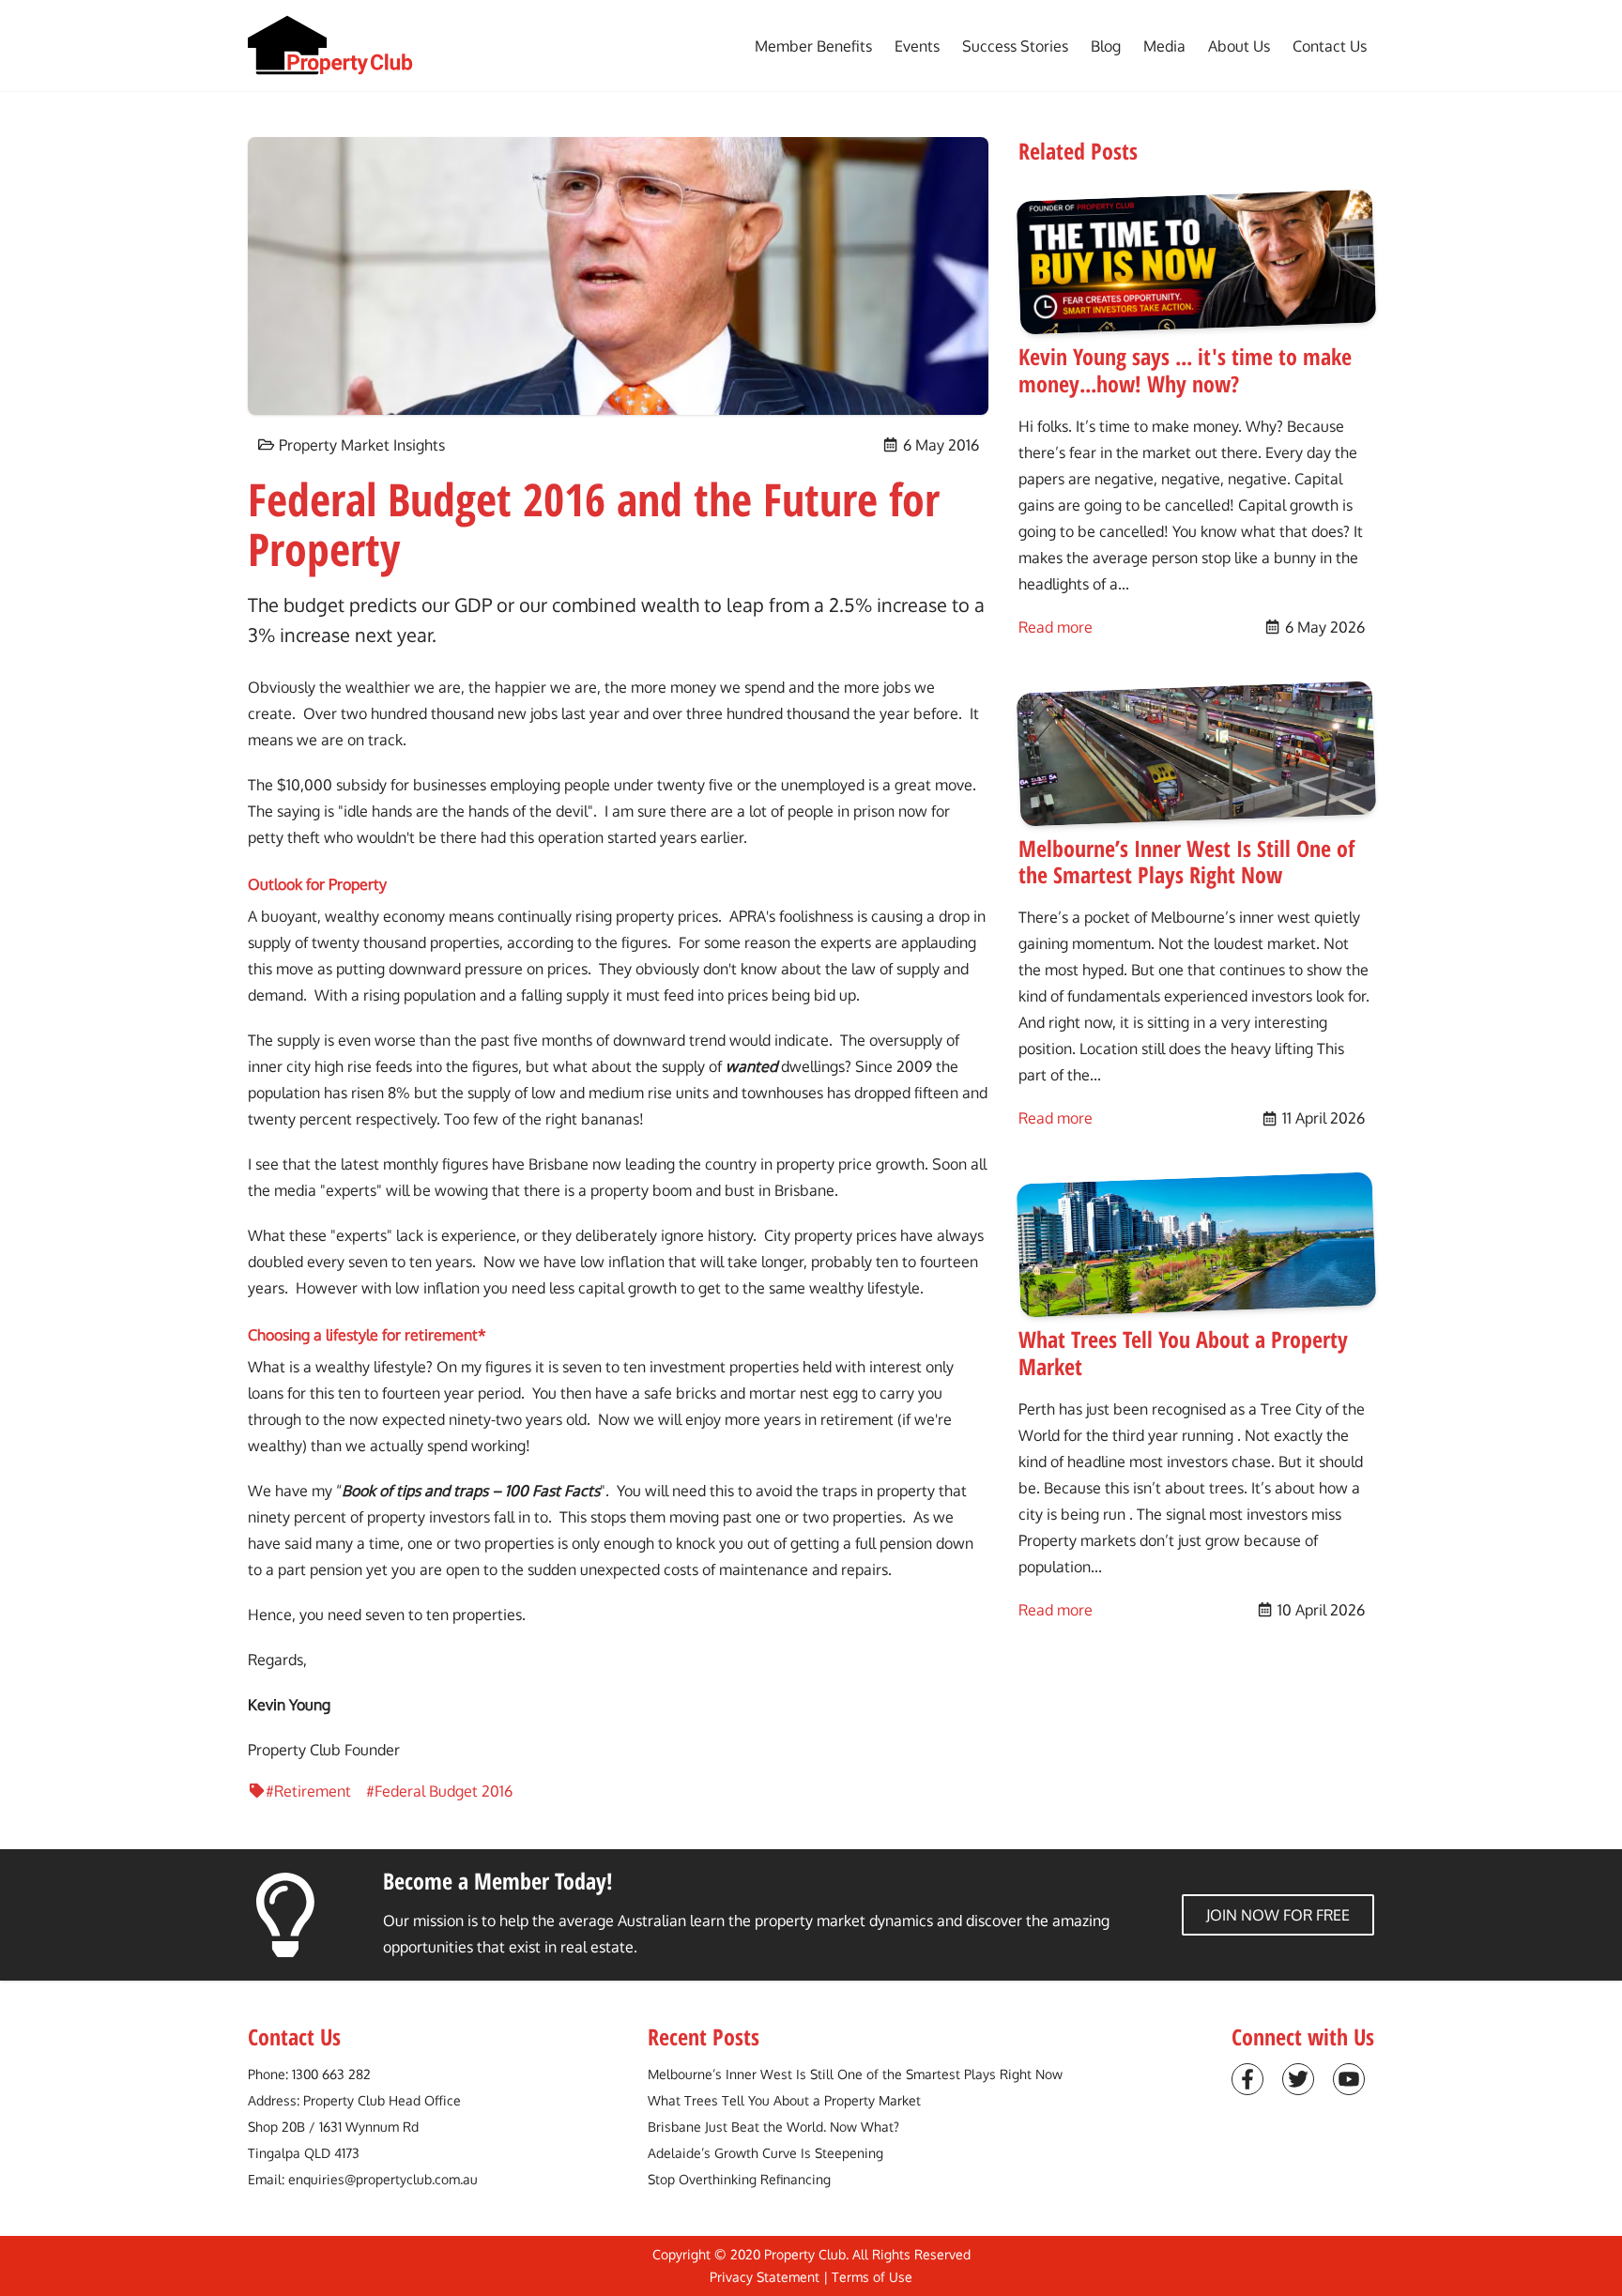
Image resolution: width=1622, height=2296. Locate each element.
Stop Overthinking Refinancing (739, 2179)
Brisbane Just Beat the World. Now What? (773, 2127)
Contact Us (1330, 46)
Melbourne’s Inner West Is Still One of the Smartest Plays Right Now (855, 2074)
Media (1164, 46)
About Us (1239, 46)
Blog (1106, 46)
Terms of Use (872, 2277)
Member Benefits (813, 46)
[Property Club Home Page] (330, 46)
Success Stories (1015, 46)
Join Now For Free (1278, 1915)
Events (917, 46)
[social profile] (1247, 2079)
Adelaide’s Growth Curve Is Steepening (765, 2153)
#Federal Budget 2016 (439, 1791)
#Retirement (308, 1791)
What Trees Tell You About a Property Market (784, 2100)
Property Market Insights (362, 445)
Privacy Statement (765, 2277)
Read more (1056, 627)
